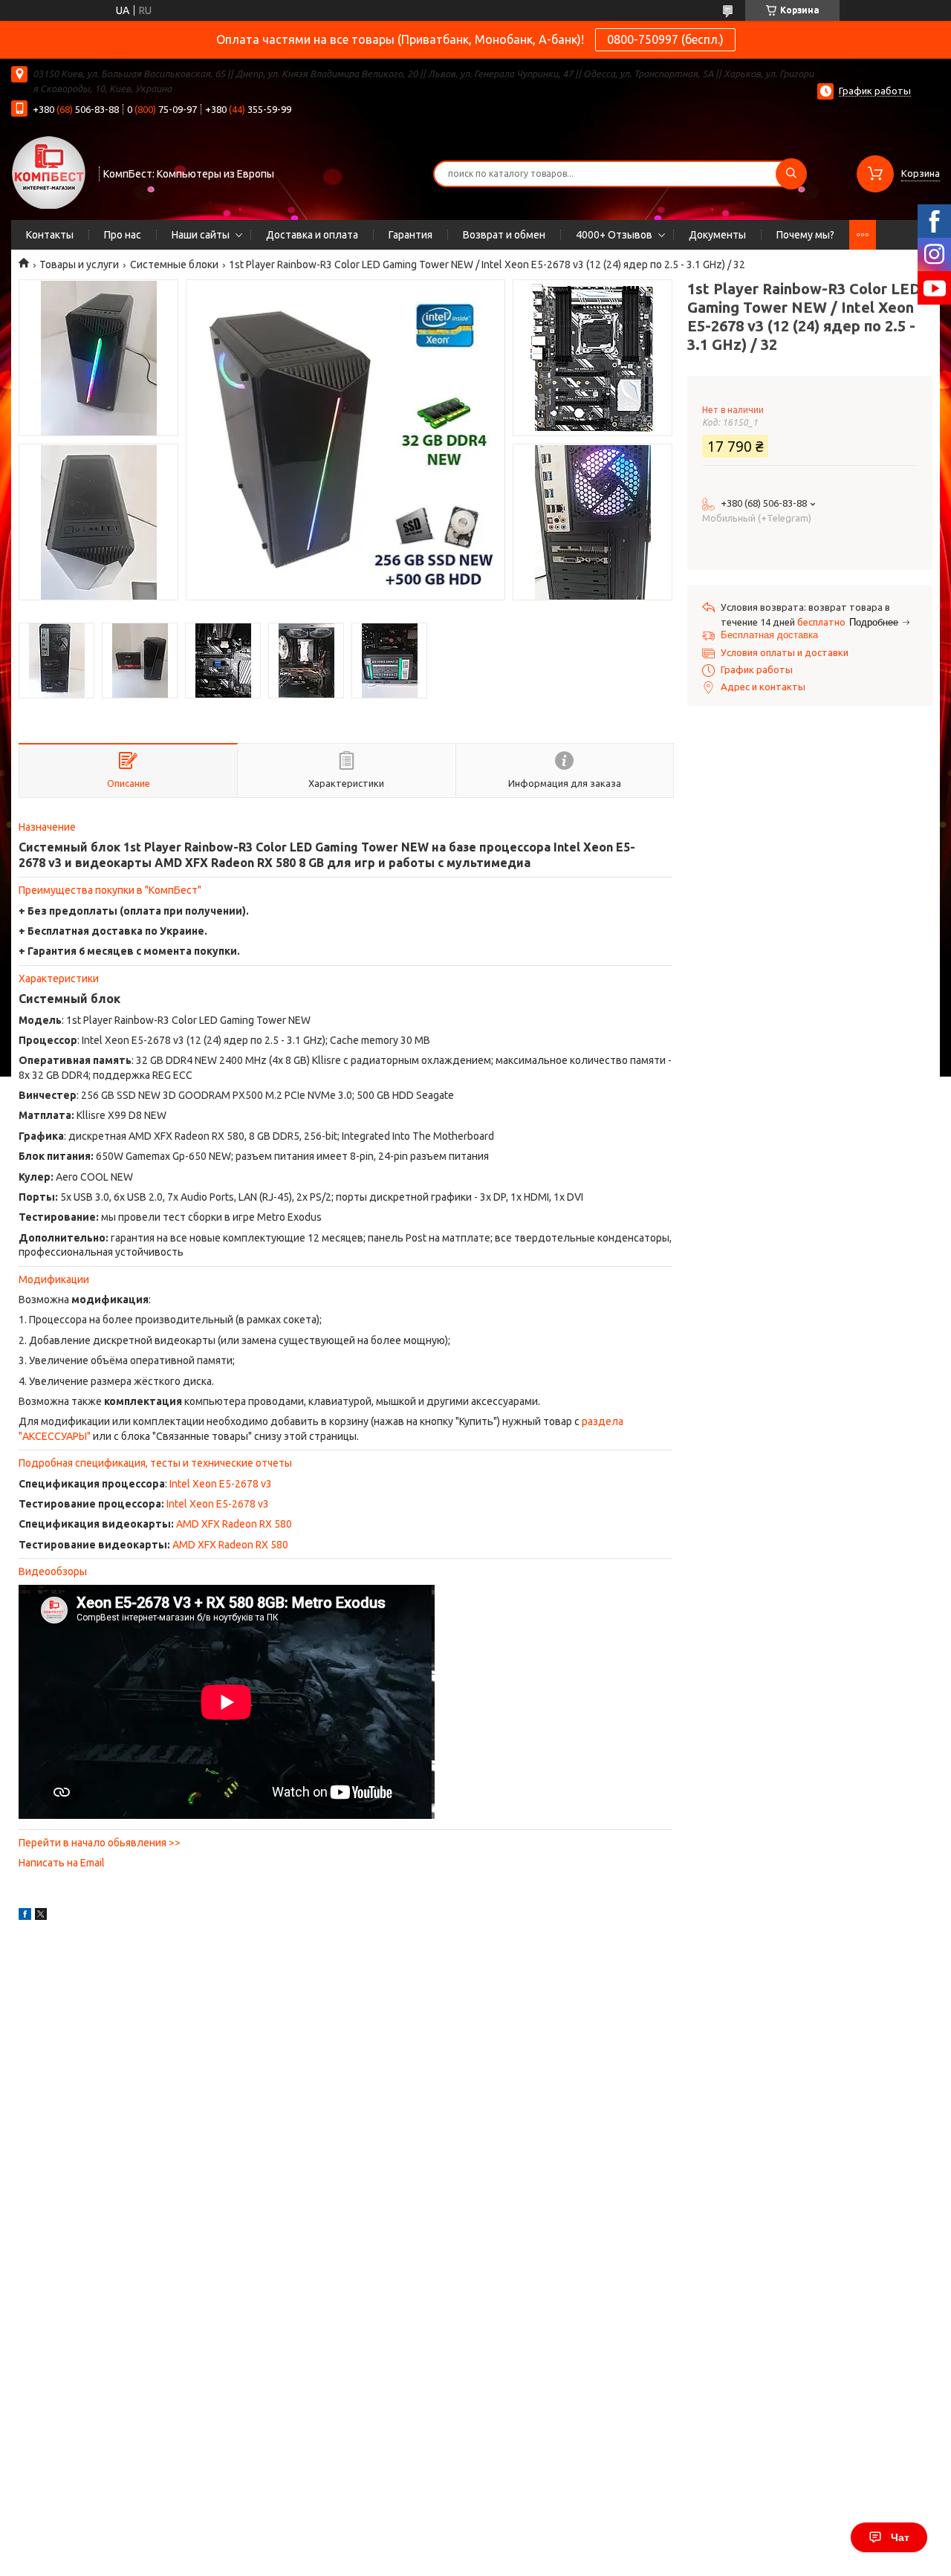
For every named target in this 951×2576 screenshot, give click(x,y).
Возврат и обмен (504, 235)
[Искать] (791, 174)
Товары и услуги (79, 265)
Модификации (54, 1279)
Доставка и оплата (312, 235)
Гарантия (410, 235)
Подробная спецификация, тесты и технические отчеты (155, 1463)
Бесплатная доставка (769, 635)
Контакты (50, 235)
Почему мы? (805, 235)
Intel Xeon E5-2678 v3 (221, 1484)
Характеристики (59, 979)
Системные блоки (174, 265)
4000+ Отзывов (614, 235)
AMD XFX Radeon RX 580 (234, 1524)
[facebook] (25, 1916)
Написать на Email (62, 1863)
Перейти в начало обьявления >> (100, 1843)
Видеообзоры (53, 1571)
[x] (41, 1916)
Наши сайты (201, 235)
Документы (717, 235)
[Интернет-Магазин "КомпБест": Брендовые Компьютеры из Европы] (48, 172)
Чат (900, 2537)
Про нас (123, 235)
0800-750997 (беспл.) (665, 39)
